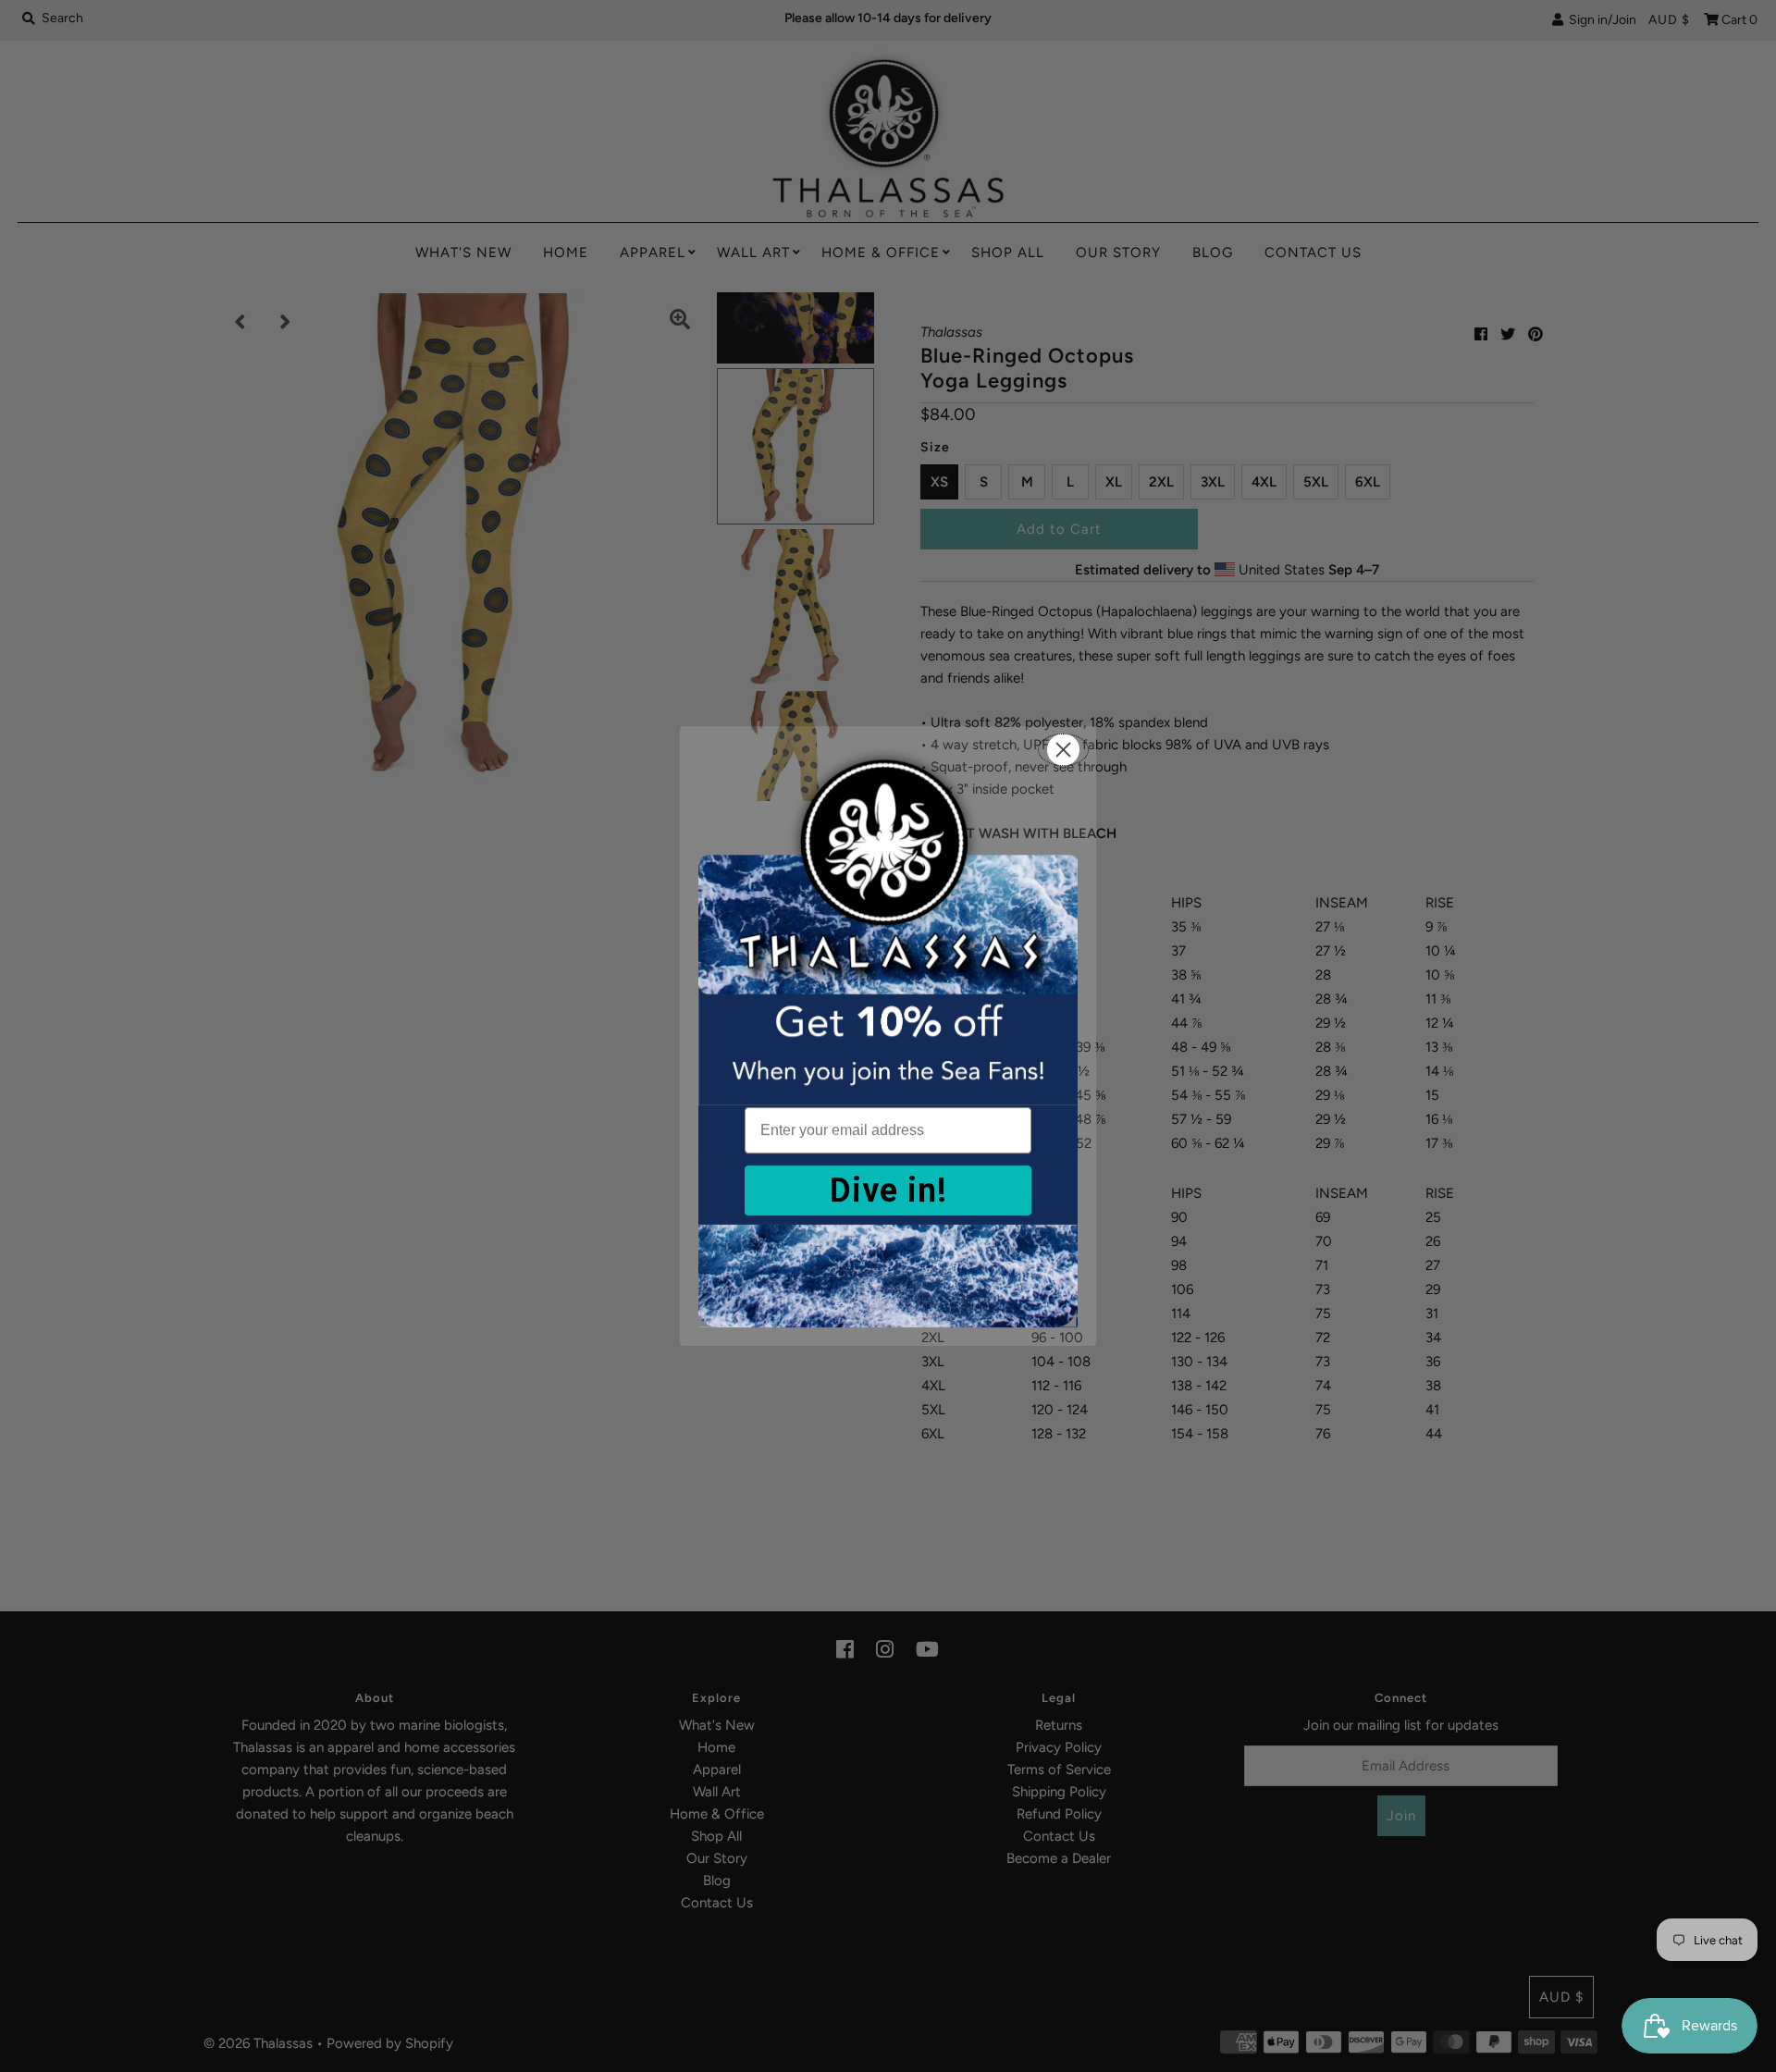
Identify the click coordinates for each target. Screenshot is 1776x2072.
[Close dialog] (1063, 750)
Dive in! (888, 1190)
